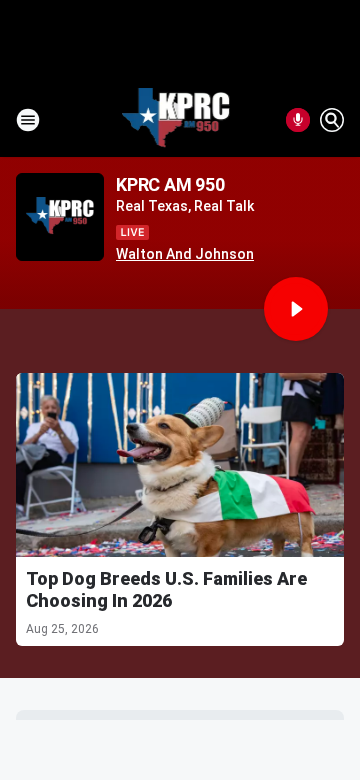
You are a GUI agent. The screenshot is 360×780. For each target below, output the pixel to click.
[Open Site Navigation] (28, 120)
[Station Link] (176, 120)
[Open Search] (332, 120)
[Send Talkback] (298, 120)
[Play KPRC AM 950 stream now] (60, 217)
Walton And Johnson (185, 254)
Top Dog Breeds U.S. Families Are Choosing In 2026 (166, 589)
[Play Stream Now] (296, 309)
